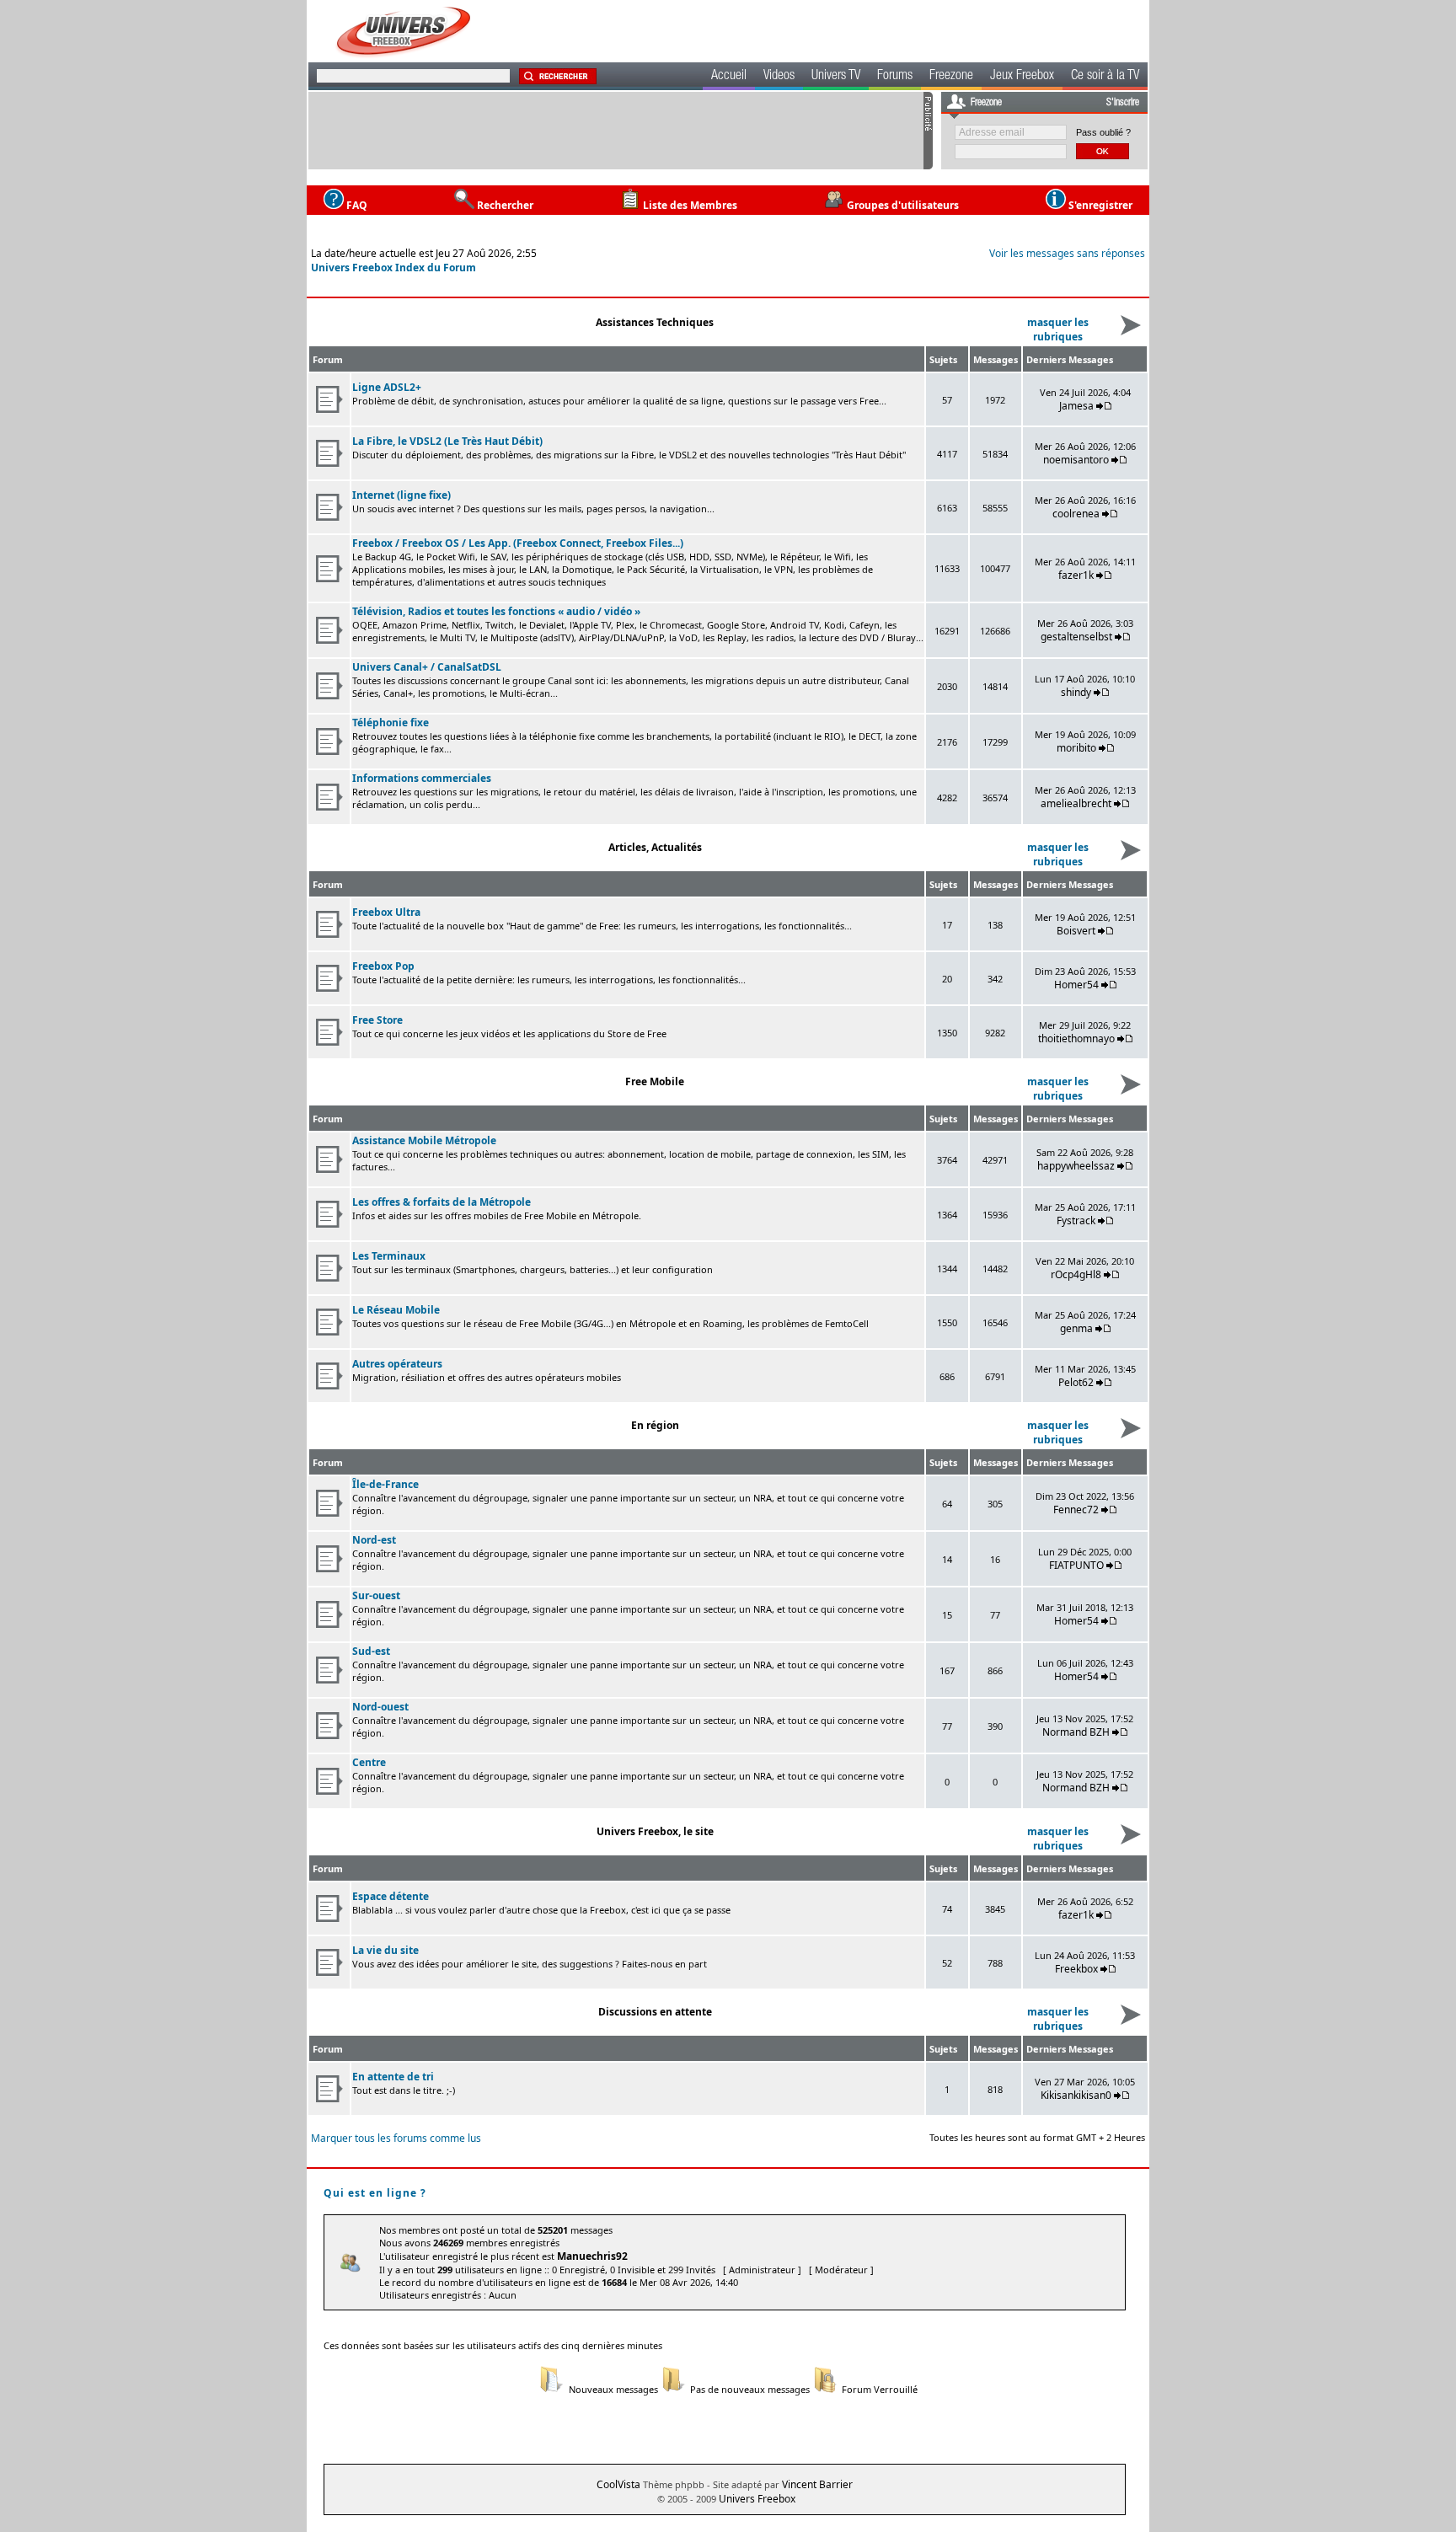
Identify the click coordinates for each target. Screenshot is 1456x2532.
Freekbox (1076, 1969)
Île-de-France (385, 1484)
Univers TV (836, 77)
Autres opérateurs (397, 1364)
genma (1076, 1328)
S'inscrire (1123, 103)
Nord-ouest (380, 1707)
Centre (369, 1762)
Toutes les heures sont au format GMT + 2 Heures (1037, 2137)
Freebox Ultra (386, 912)
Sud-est (371, 1651)
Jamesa (1076, 406)
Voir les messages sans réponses (1067, 253)
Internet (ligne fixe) (401, 495)
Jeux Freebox (1022, 77)
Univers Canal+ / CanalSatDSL (427, 667)
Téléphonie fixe (391, 723)
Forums (895, 77)
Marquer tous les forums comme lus (396, 2138)
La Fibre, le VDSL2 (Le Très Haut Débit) (447, 441)
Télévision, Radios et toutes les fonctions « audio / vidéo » (496, 611)
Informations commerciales (422, 778)
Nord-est (374, 1540)
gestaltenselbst (1076, 637)
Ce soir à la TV (1105, 77)
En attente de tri (393, 2077)
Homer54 (1076, 985)
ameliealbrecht (1076, 803)
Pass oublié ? (1103, 132)
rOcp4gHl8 (1076, 1274)
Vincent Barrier (817, 2484)
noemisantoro (1076, 460)
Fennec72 (1076, 1510)
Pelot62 (1076, 1382)
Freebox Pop (383, 966)
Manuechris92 (592, 2256)
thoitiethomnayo (1076, 1038)
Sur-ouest (376, 1595)
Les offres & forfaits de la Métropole (442, 1202)
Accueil (729, 77)
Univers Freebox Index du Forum (393, 268)
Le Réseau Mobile (396, 1310)
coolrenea (1076, 514)
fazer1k (1076, 575)
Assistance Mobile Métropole (424, 1140)
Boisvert (1076, 931)
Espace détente (391, 1896)
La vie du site (385, 1950)
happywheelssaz (1076, 1166)
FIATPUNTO (1076, 1565)
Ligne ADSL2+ (387, 387)
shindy (1076, 692)
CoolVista (618, 2484)
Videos (779, 77)
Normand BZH (1076, 1732)
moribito (1076, 748)
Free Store (377, 1020)
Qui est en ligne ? (375, 2193)
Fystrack (1076, 1220)
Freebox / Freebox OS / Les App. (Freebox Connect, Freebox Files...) (518, 543)
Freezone (951, 77)
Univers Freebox (757, 2499)
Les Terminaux (389, 1256)
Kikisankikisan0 (1076, 2095)
